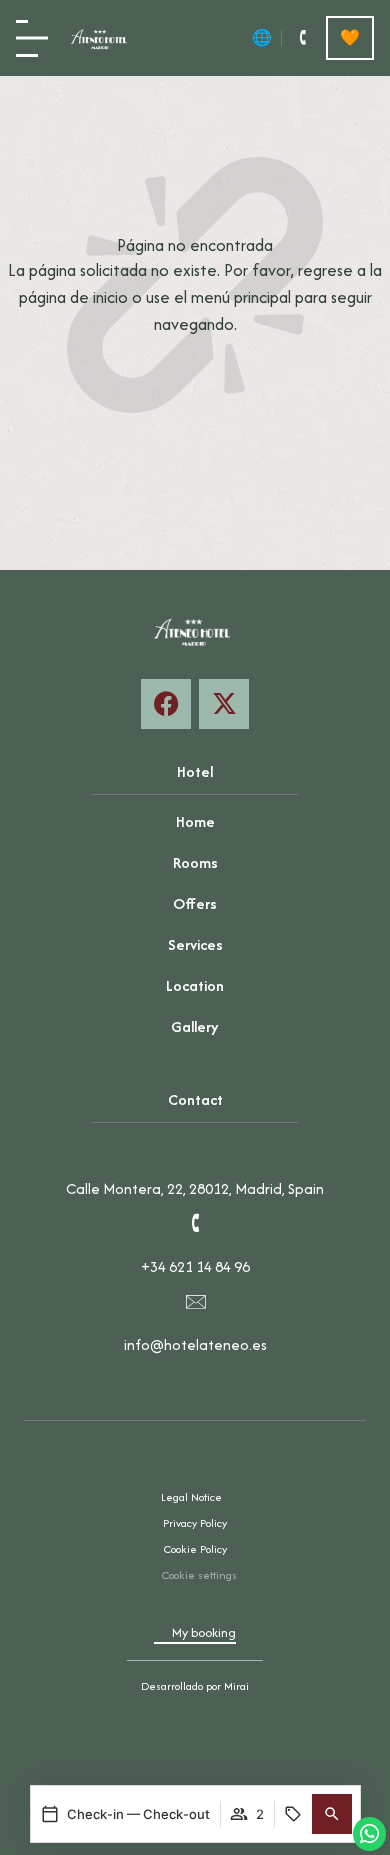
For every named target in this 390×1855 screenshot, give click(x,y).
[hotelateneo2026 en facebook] (166, 704)
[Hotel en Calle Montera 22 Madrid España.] (195, 1145)
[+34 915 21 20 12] (195, 1223)
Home (195, 821)
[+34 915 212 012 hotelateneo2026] (302, 38)
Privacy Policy (195, 1523)
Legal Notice (191, 1497)
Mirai (236, 1686)
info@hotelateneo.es (195, 1344)
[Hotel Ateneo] (101, 38)
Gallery (195, 1026)
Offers (195, 903)
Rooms (195, 862)
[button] (332, 1814)
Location (195, 985)
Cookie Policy (195, 1549)
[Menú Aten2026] (32, 38)
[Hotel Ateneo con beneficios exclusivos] (350, 38)
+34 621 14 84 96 (195, 1266)
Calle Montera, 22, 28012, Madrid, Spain (195, 1188)
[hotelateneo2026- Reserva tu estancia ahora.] (224, 704)
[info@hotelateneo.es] (195, 1301)
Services (195, 944)
